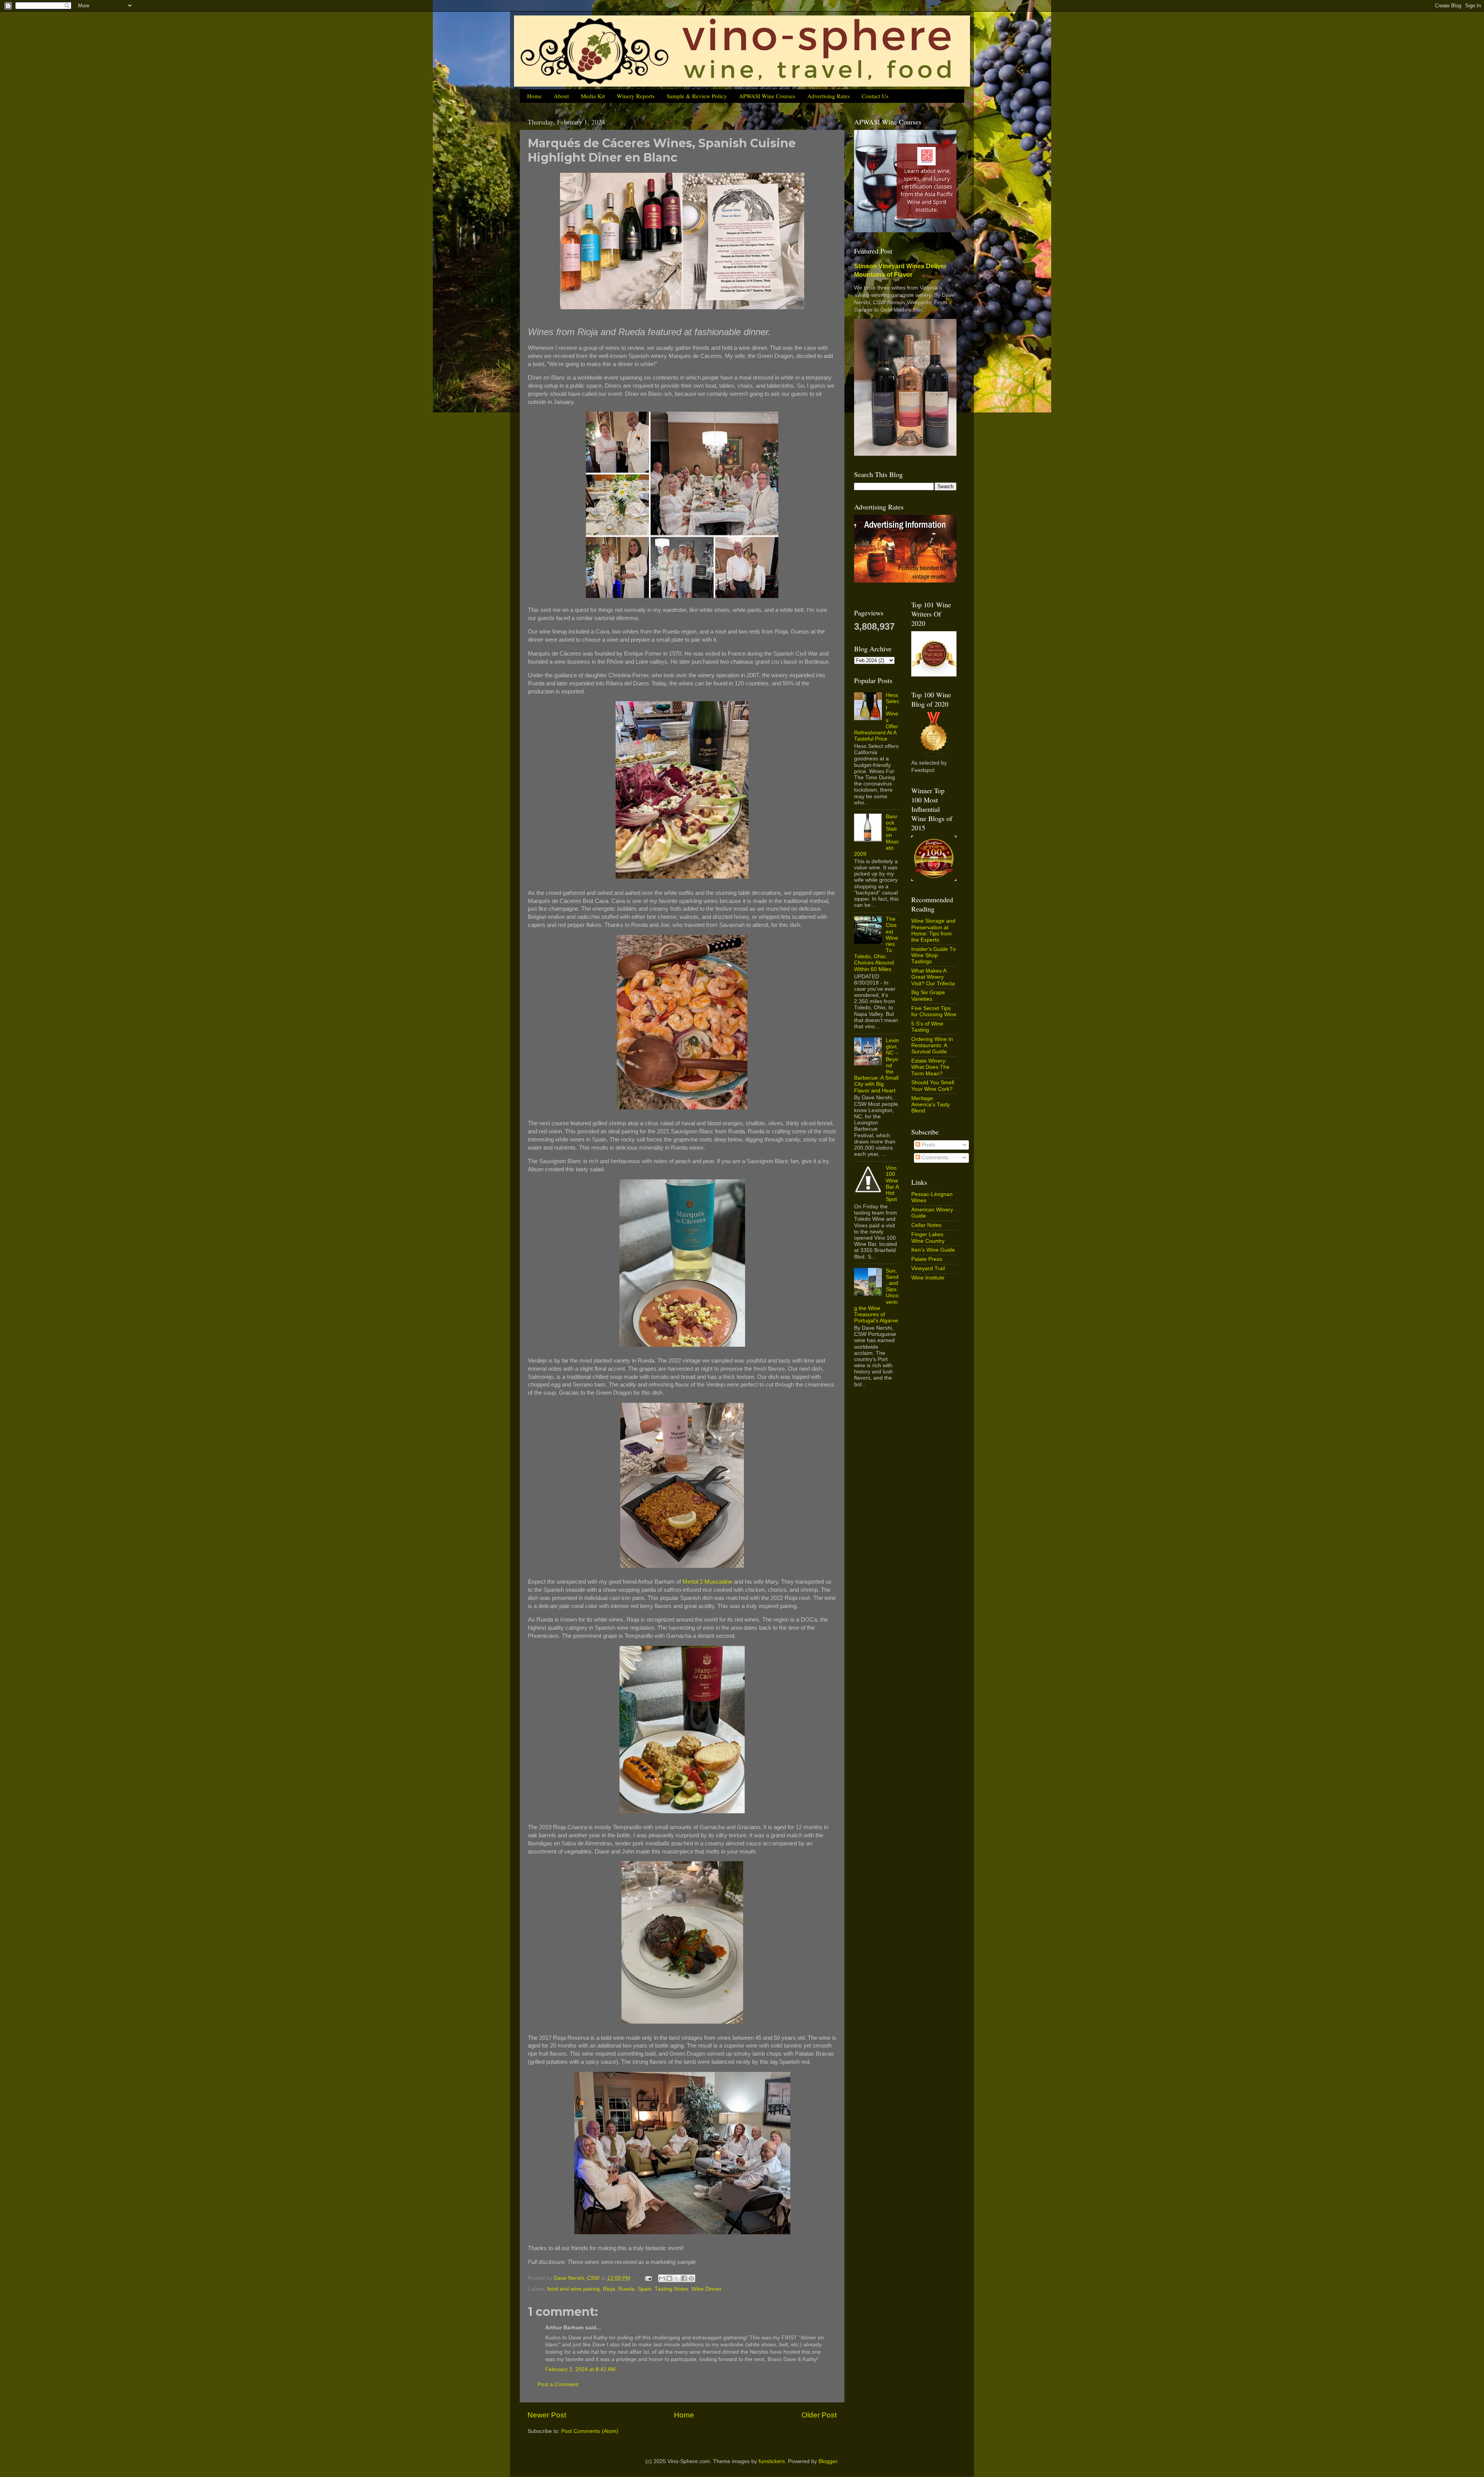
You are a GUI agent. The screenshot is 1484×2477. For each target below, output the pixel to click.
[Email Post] (648, 2278)
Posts (928, 1145)
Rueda (626, 2289)
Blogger (828, 2461)
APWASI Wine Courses (767, 96)
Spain (645, 2289)
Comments (934, 1158)
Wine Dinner (706, 2289)
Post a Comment (558, 2384)
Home (534, 96)
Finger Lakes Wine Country (928, 1238)
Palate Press (927, 1259)
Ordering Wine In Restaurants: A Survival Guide (932, 1045)
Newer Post (547, 2415)
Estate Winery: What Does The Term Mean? (930, 1067)
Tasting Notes (671, 2289)
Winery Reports (636, 96)
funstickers (772, 2461)
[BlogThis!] (669, 2278)
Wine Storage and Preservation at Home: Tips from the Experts (933, 930)
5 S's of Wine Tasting (927, 1027)
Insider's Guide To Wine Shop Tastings (933, 955)
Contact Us (875, 96)
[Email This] (662, 2278)
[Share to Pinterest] (691, 2278)
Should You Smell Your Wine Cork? (933, 1086)
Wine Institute (928, 1278)
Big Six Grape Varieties (928, 996)
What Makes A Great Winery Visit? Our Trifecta (933, 977)
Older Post (819, 2415)
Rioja (609, 2289)
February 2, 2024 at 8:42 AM (580, 2369)
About (561, 96)
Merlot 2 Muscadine (707, 1582)
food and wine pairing (574, 2289)
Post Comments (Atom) (590, 2431)
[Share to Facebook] (684, 2278)
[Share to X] (677, 2278)
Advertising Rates (829, 96)
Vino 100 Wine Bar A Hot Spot (892, 1184)
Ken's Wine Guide (933, 1250)
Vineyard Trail (928, 1268)
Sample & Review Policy (697, 96)
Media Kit (593, 96)
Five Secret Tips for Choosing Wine (934, 1011)
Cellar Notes (926, 1225)
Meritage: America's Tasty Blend (931, 1105)
